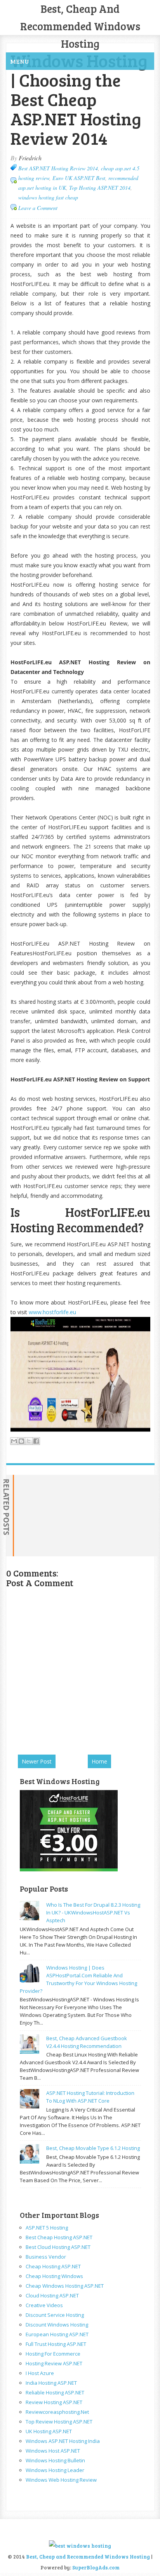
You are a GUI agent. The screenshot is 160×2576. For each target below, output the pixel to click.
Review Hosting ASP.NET (54, 2402)
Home (99, 1761)
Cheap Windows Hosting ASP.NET (65, 2286)
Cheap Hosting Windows (54, 2276)
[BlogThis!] (21, 1441)
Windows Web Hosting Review (61, 2480)
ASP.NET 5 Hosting (47, 2228)
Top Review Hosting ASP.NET (59, 2422)
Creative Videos (44, 2305)
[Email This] (14, 1441)
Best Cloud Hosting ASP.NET (58, 2247)
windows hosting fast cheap (48, 197)
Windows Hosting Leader (55, 2470)
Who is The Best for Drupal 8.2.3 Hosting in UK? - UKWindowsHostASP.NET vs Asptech (93, 1913)
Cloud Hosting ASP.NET (52, 2295)
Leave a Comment (38, 208)
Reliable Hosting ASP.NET (55, 2392)
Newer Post (37, 1761)
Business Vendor (46, 2257)
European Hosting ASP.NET (57, 2334)
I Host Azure (40, 2373)
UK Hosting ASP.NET (49, 2431)
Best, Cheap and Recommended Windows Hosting (80, 26)
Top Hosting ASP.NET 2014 (100, 188)
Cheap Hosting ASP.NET (53, 2266)
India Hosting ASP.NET (51, 2383)
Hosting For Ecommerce (53, 2354)
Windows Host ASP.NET (53, 2451)
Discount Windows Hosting (57, 2325)
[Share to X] (29, 1441)
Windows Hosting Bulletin (55, 2460)
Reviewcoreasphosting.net (57, 2412)
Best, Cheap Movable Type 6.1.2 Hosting (93, 2148)
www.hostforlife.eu (52, 1312)
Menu (20, 61)
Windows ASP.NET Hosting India (63, 2441)
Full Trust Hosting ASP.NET (56, 2344)
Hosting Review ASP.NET (54, 2363)
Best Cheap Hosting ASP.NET (59, 2237)
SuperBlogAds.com (96, 2567)
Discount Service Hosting (55, 2315)
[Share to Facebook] (36, 1441)
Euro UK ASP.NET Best (79, 178)
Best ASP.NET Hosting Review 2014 (58, 168)
